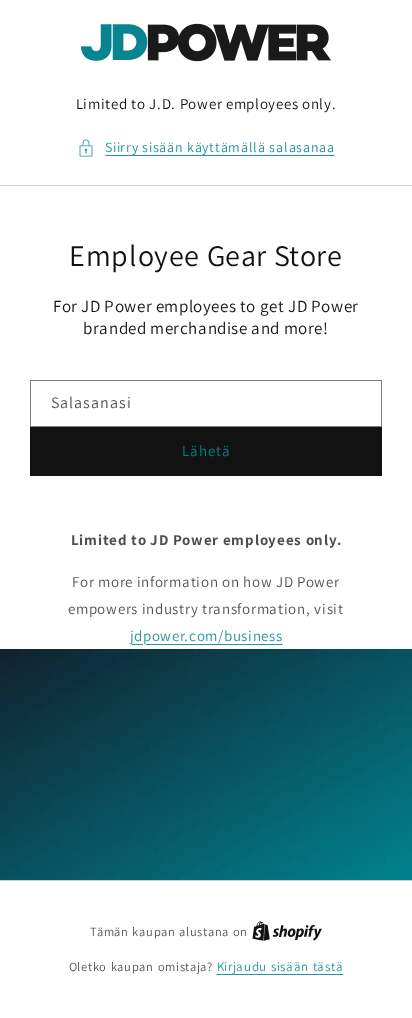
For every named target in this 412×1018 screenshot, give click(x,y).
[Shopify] (287, 931)
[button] (206, 147)
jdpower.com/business (206, 635)
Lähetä (206, 450)
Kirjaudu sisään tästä (280, 966)
